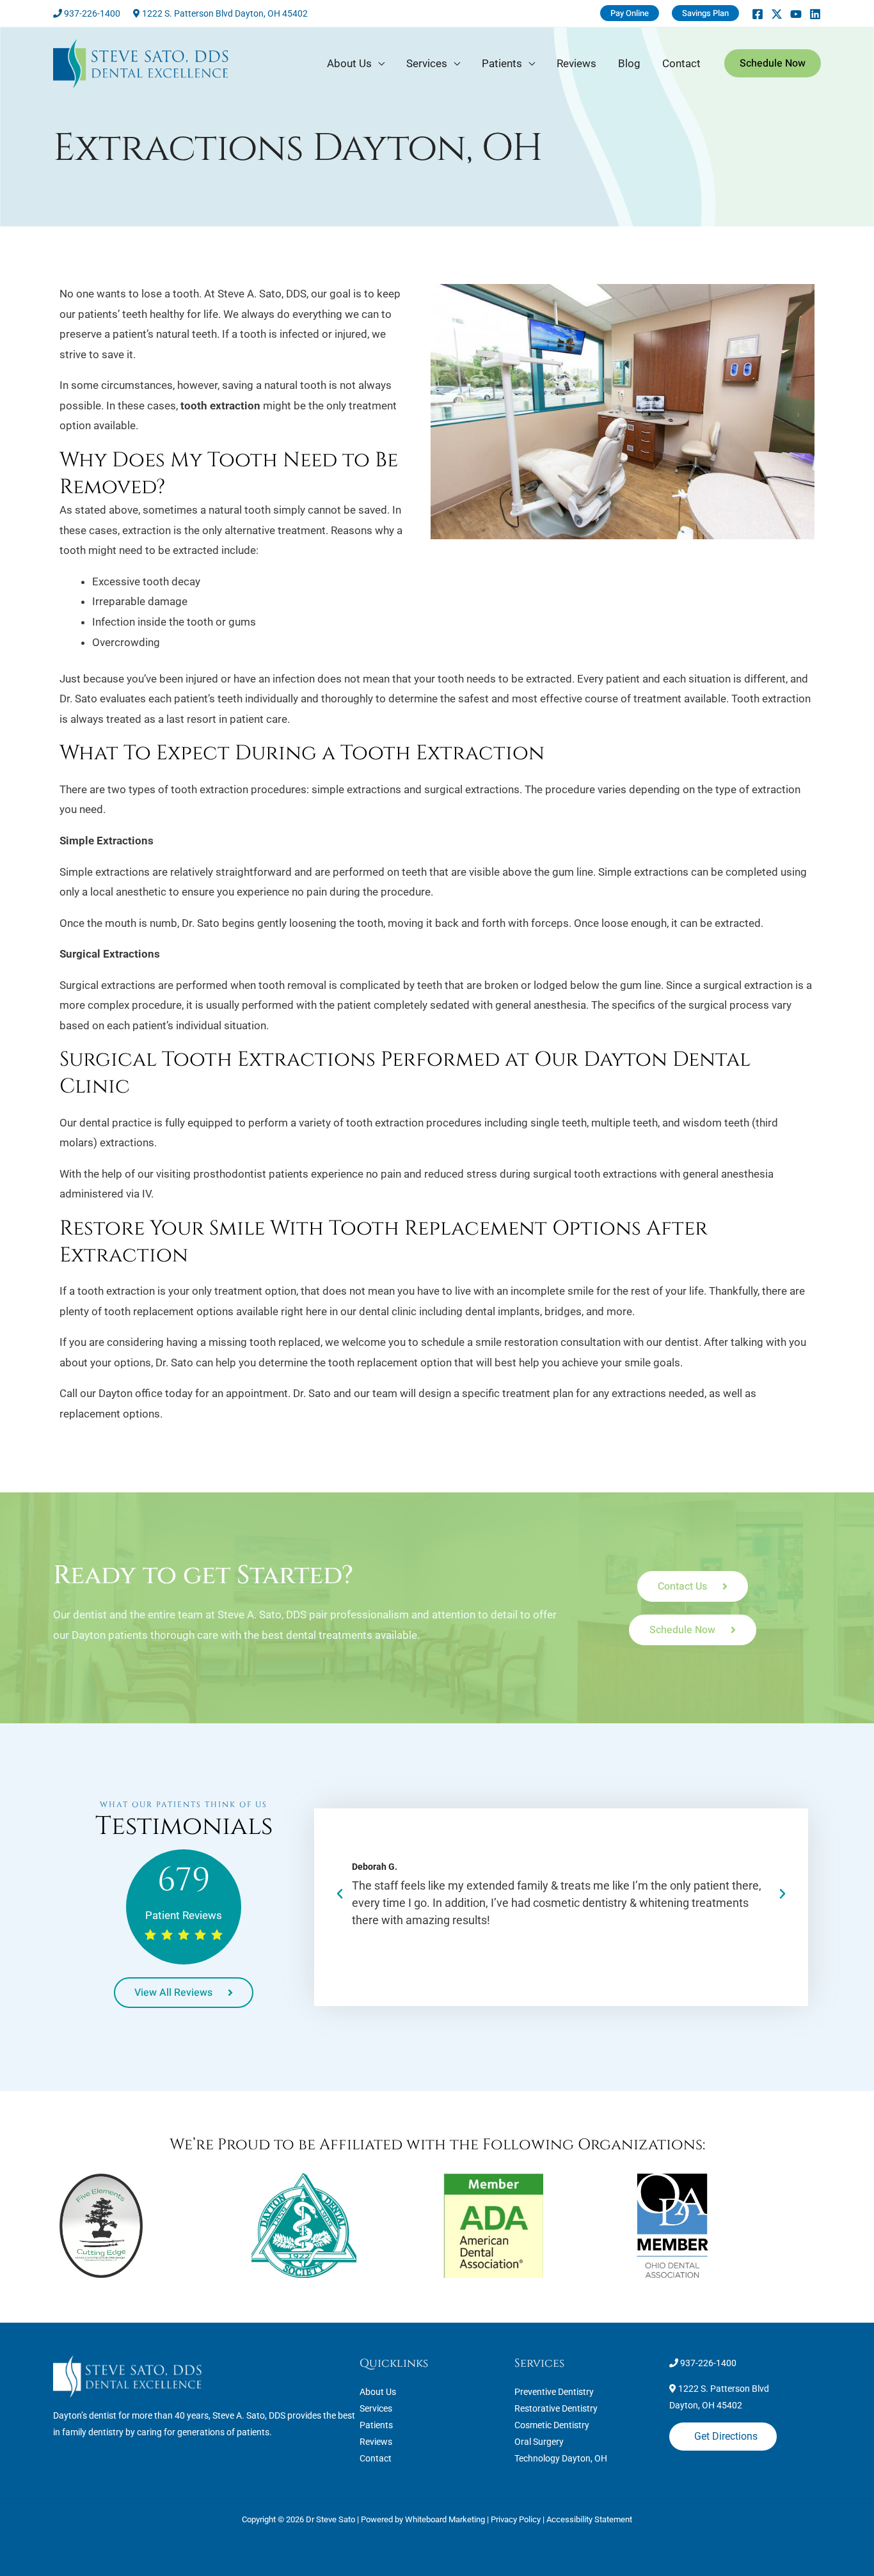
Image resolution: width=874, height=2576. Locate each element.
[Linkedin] (815, 14)
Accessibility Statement (589, 2519)
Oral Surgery (539, 2442)
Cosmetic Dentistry (552, 2425)
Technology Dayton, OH (561, 2458)
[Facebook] (758, 14)
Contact (681, 63)
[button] (630, 13)
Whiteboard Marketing (445, 2519)
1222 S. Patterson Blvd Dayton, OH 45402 (224, 13)
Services (427, 63)
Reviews (576, 63)
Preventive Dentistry (554, 2392)
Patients (502, 63)
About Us (349, 63)
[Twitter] (777, 14)
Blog (629, 63)
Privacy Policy (516, 2519)
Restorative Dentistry (556, 2408)
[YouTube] (796, 14)
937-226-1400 (91, 13)
